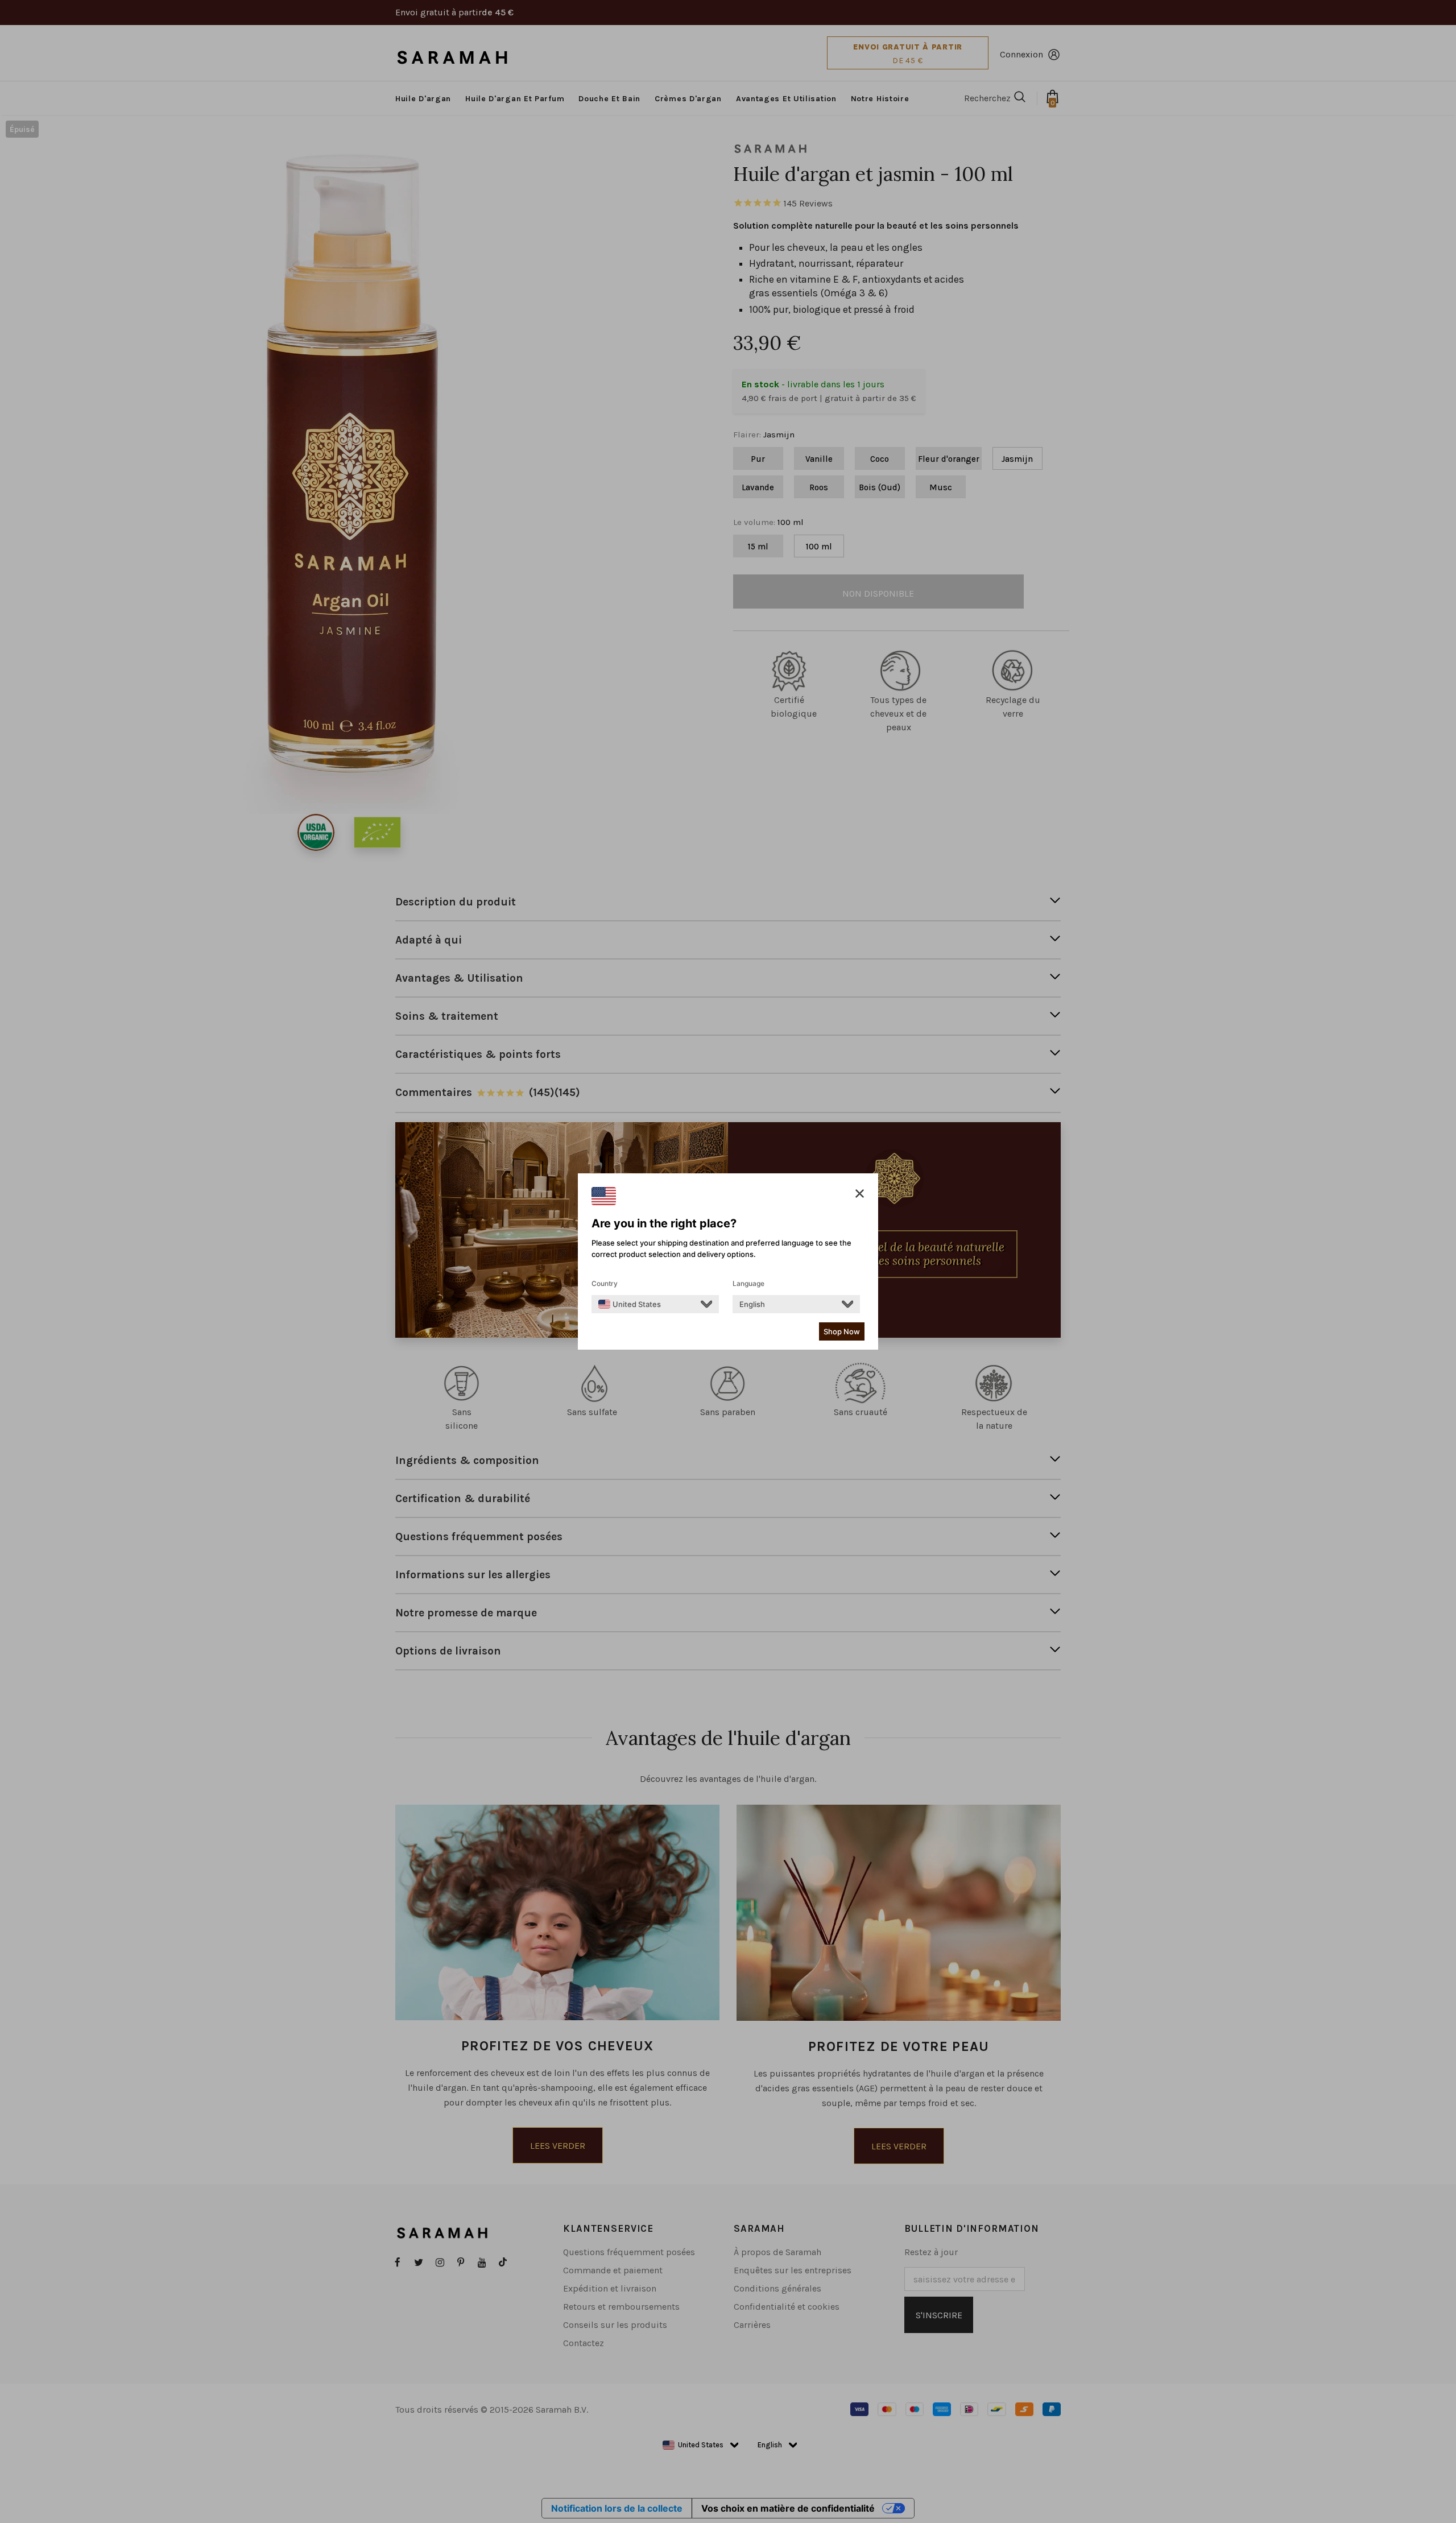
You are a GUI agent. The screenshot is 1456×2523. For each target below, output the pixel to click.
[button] (860, 1194)
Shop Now (842, 1331)
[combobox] (630, 1304)
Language (748, 1283)
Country (605, 1283)
